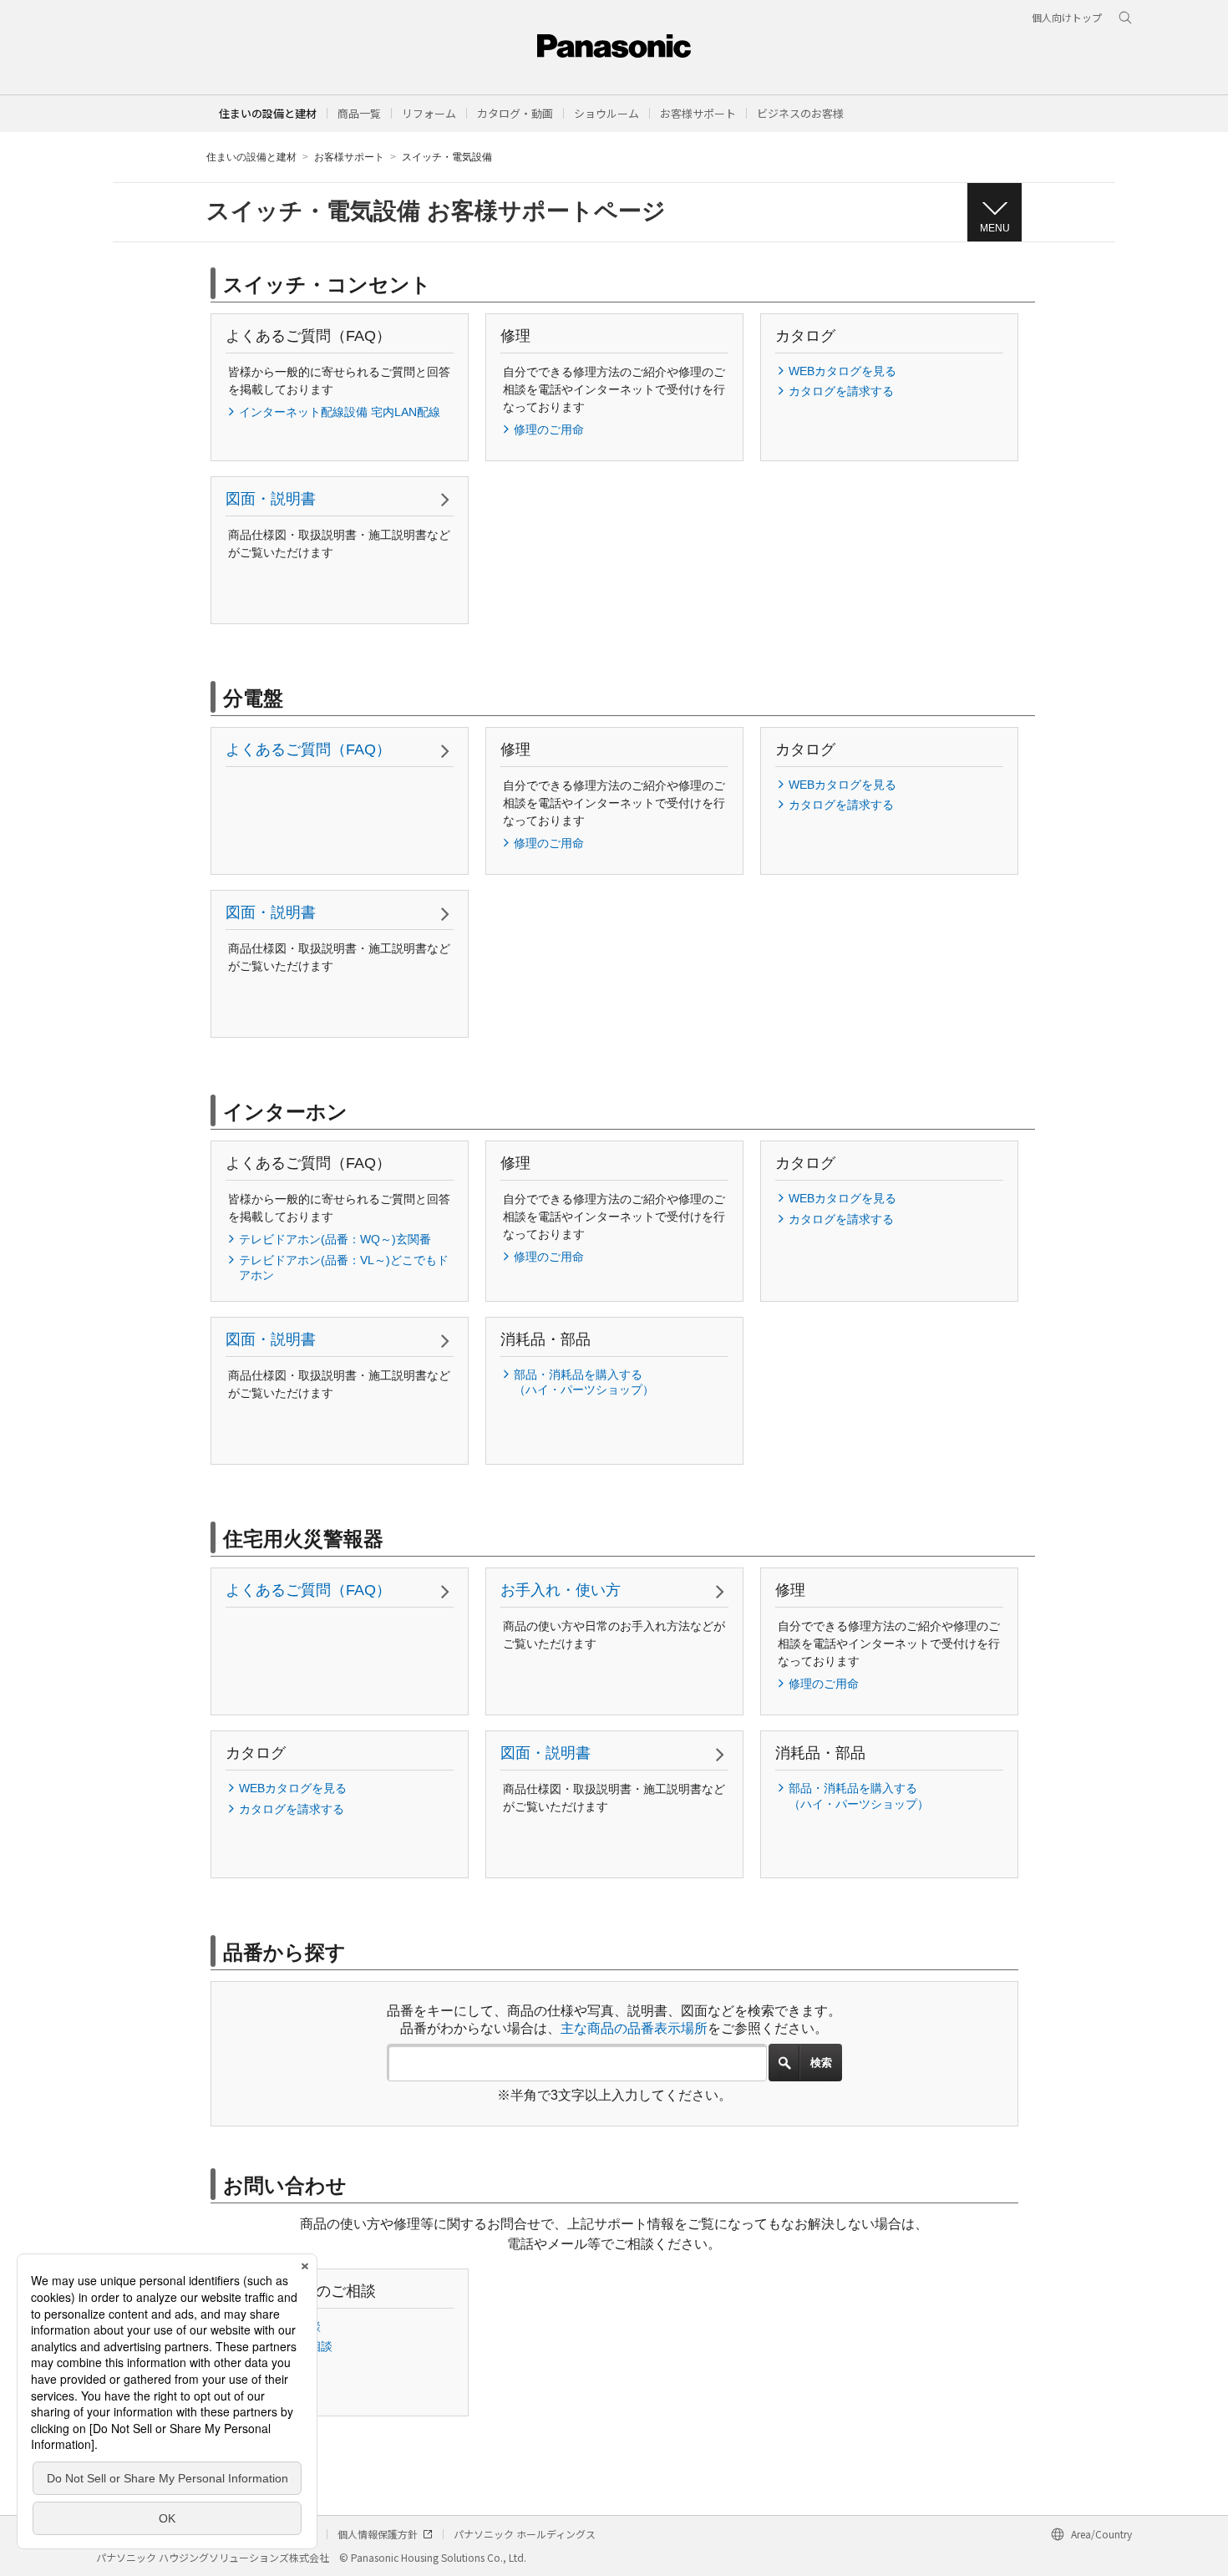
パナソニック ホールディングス (525, 2534)
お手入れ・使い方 (561, 1590)
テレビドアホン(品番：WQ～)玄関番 (335, 1239)
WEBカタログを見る (842, 371)
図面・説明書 (271, 499)
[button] (359, 113)
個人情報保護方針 (378, 2534)
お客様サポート (349, 157)
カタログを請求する (841, 391)
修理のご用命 (549, 429)
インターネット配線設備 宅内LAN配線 (340, 412)
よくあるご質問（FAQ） (308, 749)
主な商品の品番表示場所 (634, 2028)
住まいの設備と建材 (268, 113)
